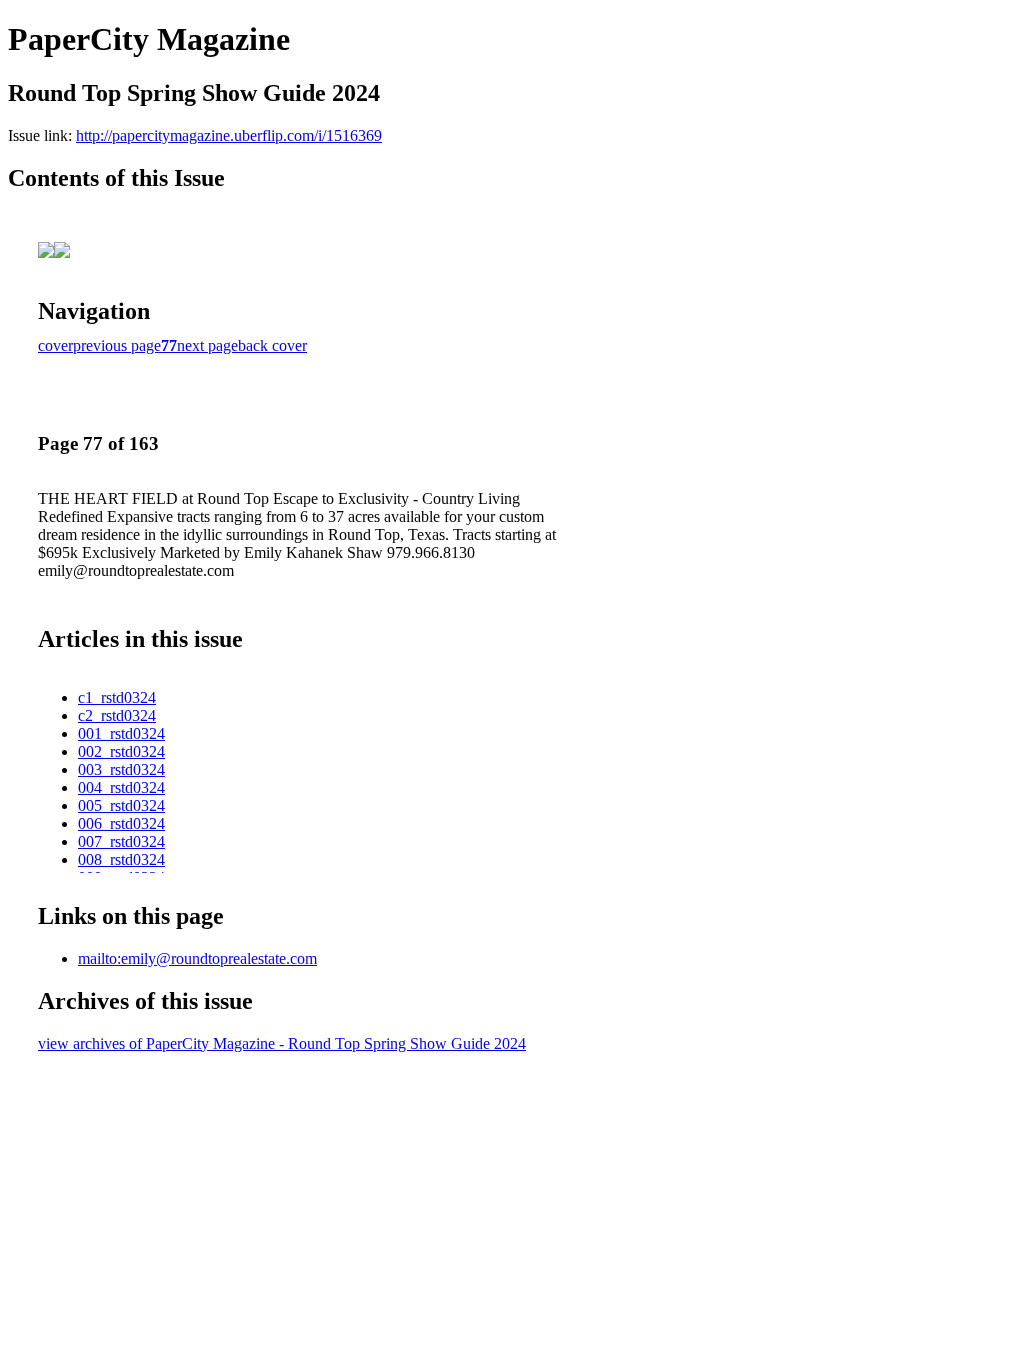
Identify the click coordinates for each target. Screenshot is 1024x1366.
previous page (117, 345)
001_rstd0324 (121, 733)
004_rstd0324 (121, 787)
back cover (272, 345)
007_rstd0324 (121, 841)
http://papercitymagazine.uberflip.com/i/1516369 (229, 135)
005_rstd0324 (121, 805)
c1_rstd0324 (117, 697)
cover (55, 345)
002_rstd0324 (121, 751)
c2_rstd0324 (117, 715)
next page (207, 345)
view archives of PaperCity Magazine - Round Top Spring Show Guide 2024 (282, 1043)
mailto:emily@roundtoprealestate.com (197, 958)
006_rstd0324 (121, 823)
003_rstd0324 (121, 769)
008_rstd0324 (121, 859)
